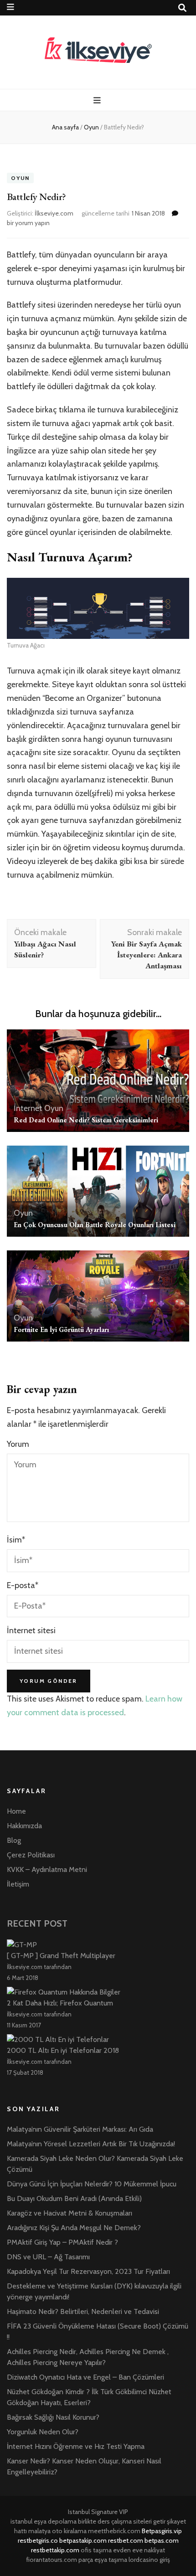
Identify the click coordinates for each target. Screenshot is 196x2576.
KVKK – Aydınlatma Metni (47, 1869)
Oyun (20, 178)
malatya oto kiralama (57, 2531)
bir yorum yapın (28, 223)
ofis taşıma (96, 2550)
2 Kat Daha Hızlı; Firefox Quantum (60, 2003)
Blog (14, 1840)
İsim (16, 1540)
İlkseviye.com (54, 213)
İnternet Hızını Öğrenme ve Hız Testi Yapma (76, 2446)
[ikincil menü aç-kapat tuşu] (10, 7)
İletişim (18, 1884)
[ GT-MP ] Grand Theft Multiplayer (61, 1956)
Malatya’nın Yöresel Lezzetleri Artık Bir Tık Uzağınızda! (91, 2144)
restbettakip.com (55, 2550)
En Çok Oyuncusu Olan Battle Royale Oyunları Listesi (95, 1225)
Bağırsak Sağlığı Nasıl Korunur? (53, 2417)
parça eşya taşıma (103, 2560)
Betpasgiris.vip (162, 2531)
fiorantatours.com (52, 2560)
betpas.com (162, 2540)
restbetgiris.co (38, 2540)
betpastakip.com (83, 2540)
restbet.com (126, 2540)
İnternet (28, 1108)
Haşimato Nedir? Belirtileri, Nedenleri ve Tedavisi (83, 2311)
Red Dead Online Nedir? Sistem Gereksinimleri (86, 1120)
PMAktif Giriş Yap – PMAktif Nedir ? (62, 2242)
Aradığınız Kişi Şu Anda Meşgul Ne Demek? (74, 2228)
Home (16, 1811)
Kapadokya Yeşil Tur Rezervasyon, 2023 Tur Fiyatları (88, 2271)
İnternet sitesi (31, 1630)
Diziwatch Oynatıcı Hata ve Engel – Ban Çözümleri (85, 2377)
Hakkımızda (24, 1826)
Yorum (18, 1444)
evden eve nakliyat (139, 2550)
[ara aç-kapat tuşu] (182, 8)
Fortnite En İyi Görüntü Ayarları (61, 1329)
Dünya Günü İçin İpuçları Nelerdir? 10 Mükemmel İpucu (92, 2184)
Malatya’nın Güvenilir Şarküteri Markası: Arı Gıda (80, 2129)
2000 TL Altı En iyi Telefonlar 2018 (63, 2050)
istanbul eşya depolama (44, 2521)
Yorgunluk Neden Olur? (43, 2432)
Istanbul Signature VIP (98, 2512)
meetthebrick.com (114, 2531)
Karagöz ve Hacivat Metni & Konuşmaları (70, 2213)
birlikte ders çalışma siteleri (115, 2521)
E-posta (23, 1585)
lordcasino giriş (149, 2560)
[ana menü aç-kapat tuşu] (98, 100)
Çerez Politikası (31, 1855)
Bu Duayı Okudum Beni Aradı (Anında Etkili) (74, 2198)
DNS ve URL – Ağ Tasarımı (48, 2257)
